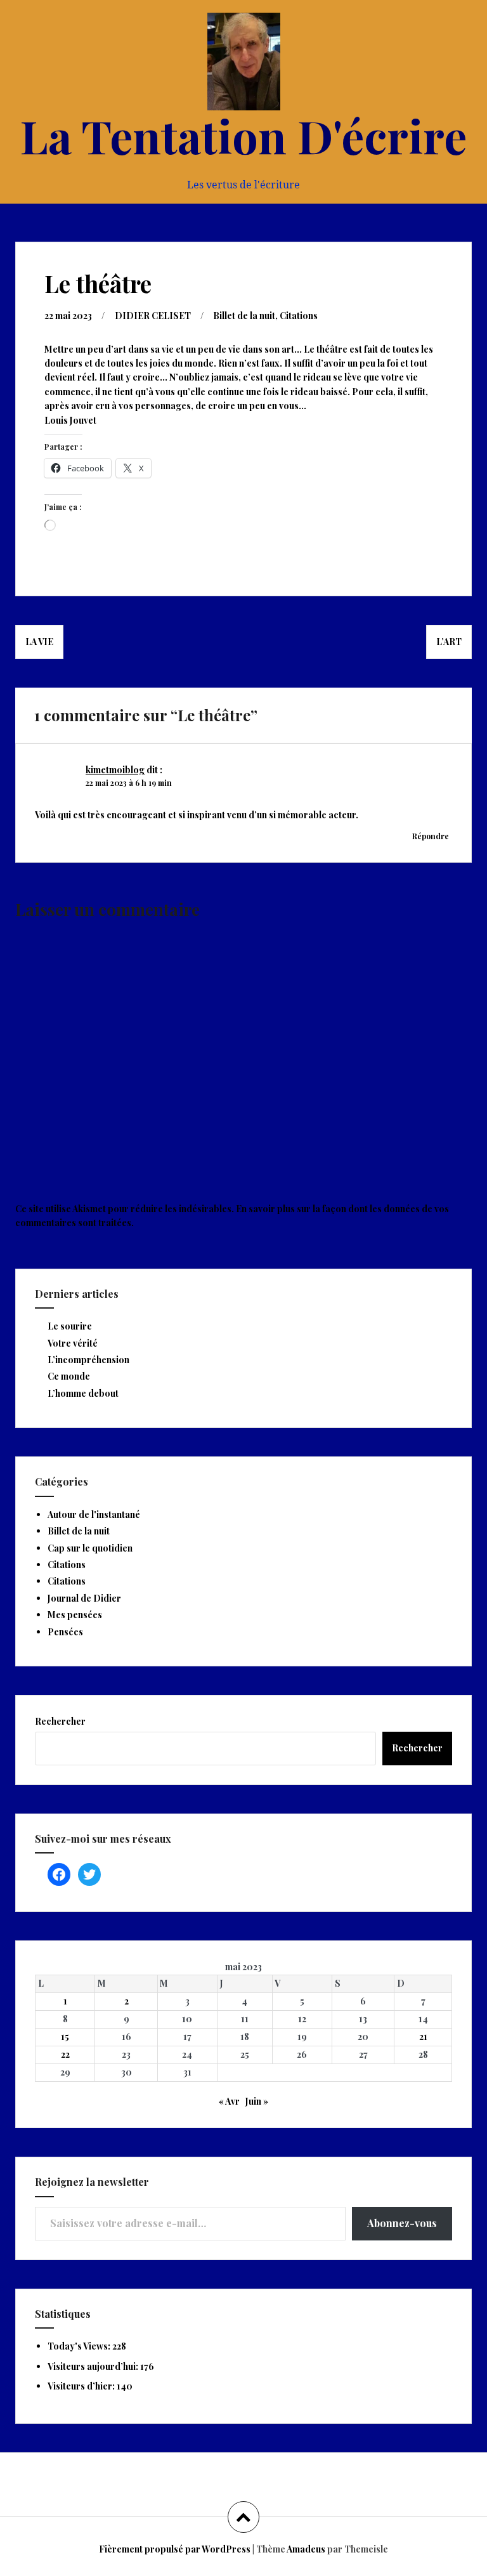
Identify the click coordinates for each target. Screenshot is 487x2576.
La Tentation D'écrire (243, 135)
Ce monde (69, 1376)
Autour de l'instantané (94, 1514)
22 (65, 2054)
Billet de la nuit (244, 316)
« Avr (229, 2101)
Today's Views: (80, 2346)
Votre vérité (73, 1343)
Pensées (65, 1632)
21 (423, 2037)
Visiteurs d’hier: (82, 2386)
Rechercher (60, 1721)
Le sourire (70, 1326)
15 (65, 2037)
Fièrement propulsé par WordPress (175, 2549)
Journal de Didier (84, 1598)
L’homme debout (83, 1393)
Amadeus (306, 2549)
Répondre (431, 836)
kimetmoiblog (115, 770)
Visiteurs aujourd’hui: (94, 2366)
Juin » (257, 2101)
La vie (39, 642)
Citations (299, 316)
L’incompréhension (88, 1360)
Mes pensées (75, 1615)
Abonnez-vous (402, 2223)
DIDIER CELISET (153, 316)
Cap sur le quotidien (90, 1548)
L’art (449, 642)
